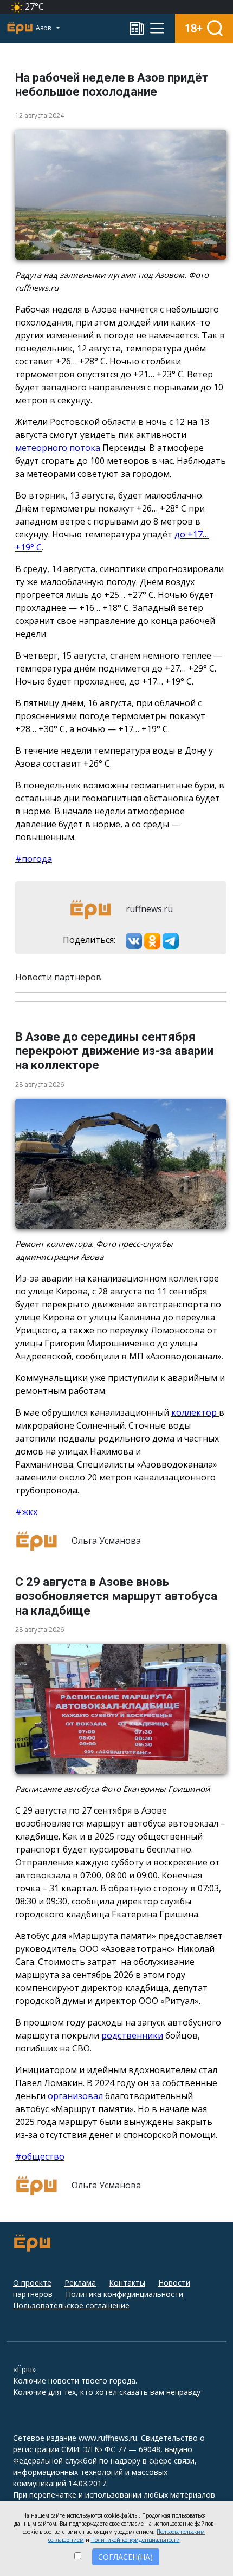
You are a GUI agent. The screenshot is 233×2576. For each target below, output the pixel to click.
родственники (132, 2035)
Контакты (127, 2283)
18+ (194, 28)
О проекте (32, 2283)
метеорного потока (58, 448)
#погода (34, 859)
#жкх (26, 1512)
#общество (40, 2156)
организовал (76, 2096)
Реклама (80, 2283)
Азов (44, 28)
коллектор (195, 1412)
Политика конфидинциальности (124, 2294)
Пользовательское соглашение (71, 2305)
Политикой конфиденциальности (135, 2540)
